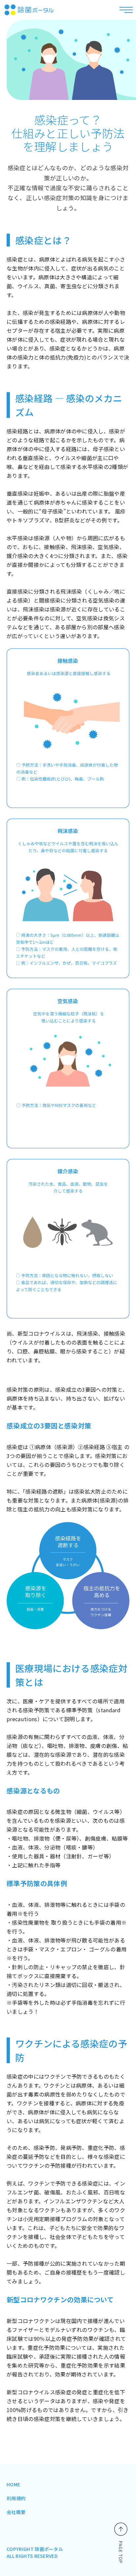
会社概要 (16, 2512)
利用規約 (16, 2498)
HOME (13, 2484)
